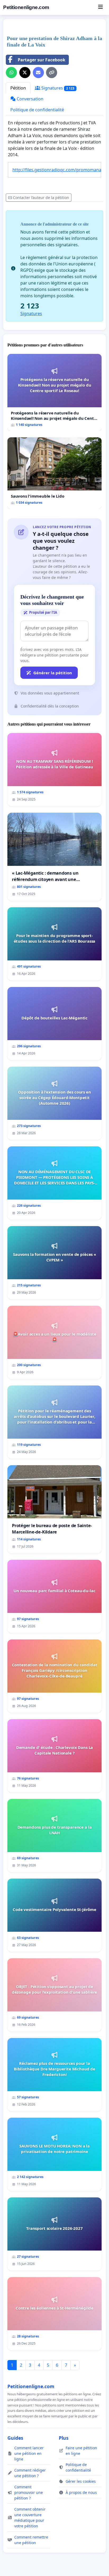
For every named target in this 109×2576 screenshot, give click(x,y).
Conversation (29, 99)
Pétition (18, 88)
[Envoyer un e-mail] (38, 73)
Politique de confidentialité (37, 110)
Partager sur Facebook (42, 60)
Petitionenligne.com (26, 7)
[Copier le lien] (52, 73)
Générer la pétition (53, 673)
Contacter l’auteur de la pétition (41, 198)
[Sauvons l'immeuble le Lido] (54, 473)
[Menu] (100, 7)
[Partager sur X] (25, 73)
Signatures (57, 88)
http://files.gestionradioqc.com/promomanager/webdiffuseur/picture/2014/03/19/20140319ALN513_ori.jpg (57, 170)
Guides (15, 2438)
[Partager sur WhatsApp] (11, 73)
